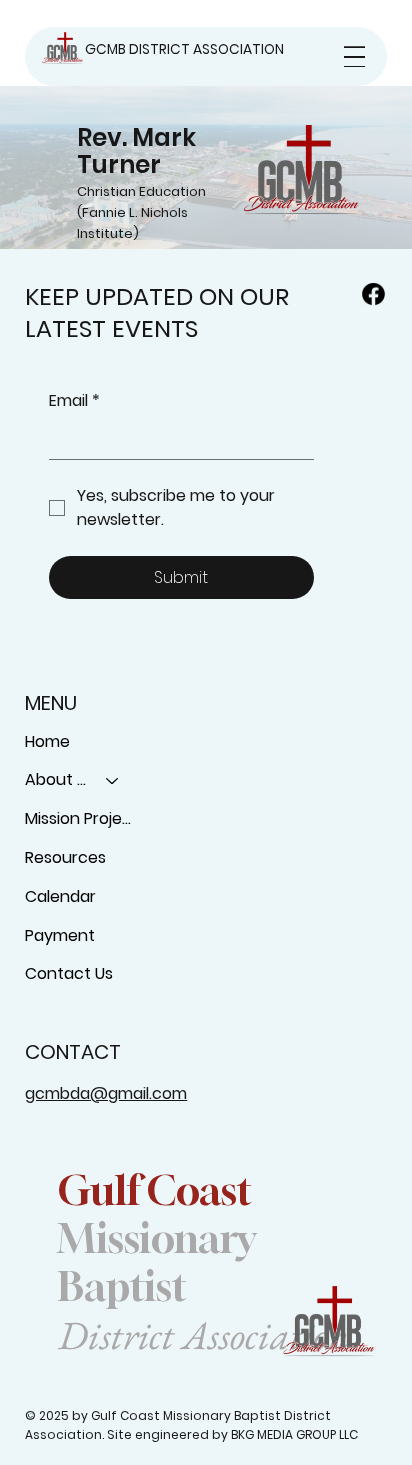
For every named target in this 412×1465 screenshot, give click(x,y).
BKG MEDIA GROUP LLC (294, 1434)
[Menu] (354, 56)
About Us (56, 779)
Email (74, 401)
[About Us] (113, 780)
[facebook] (373, 293)
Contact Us (69, 973)
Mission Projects (81, 818)
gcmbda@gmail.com (106, 1093)
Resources (65, 857)
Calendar (60, 896)
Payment (60, 935)
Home (47, 741)
